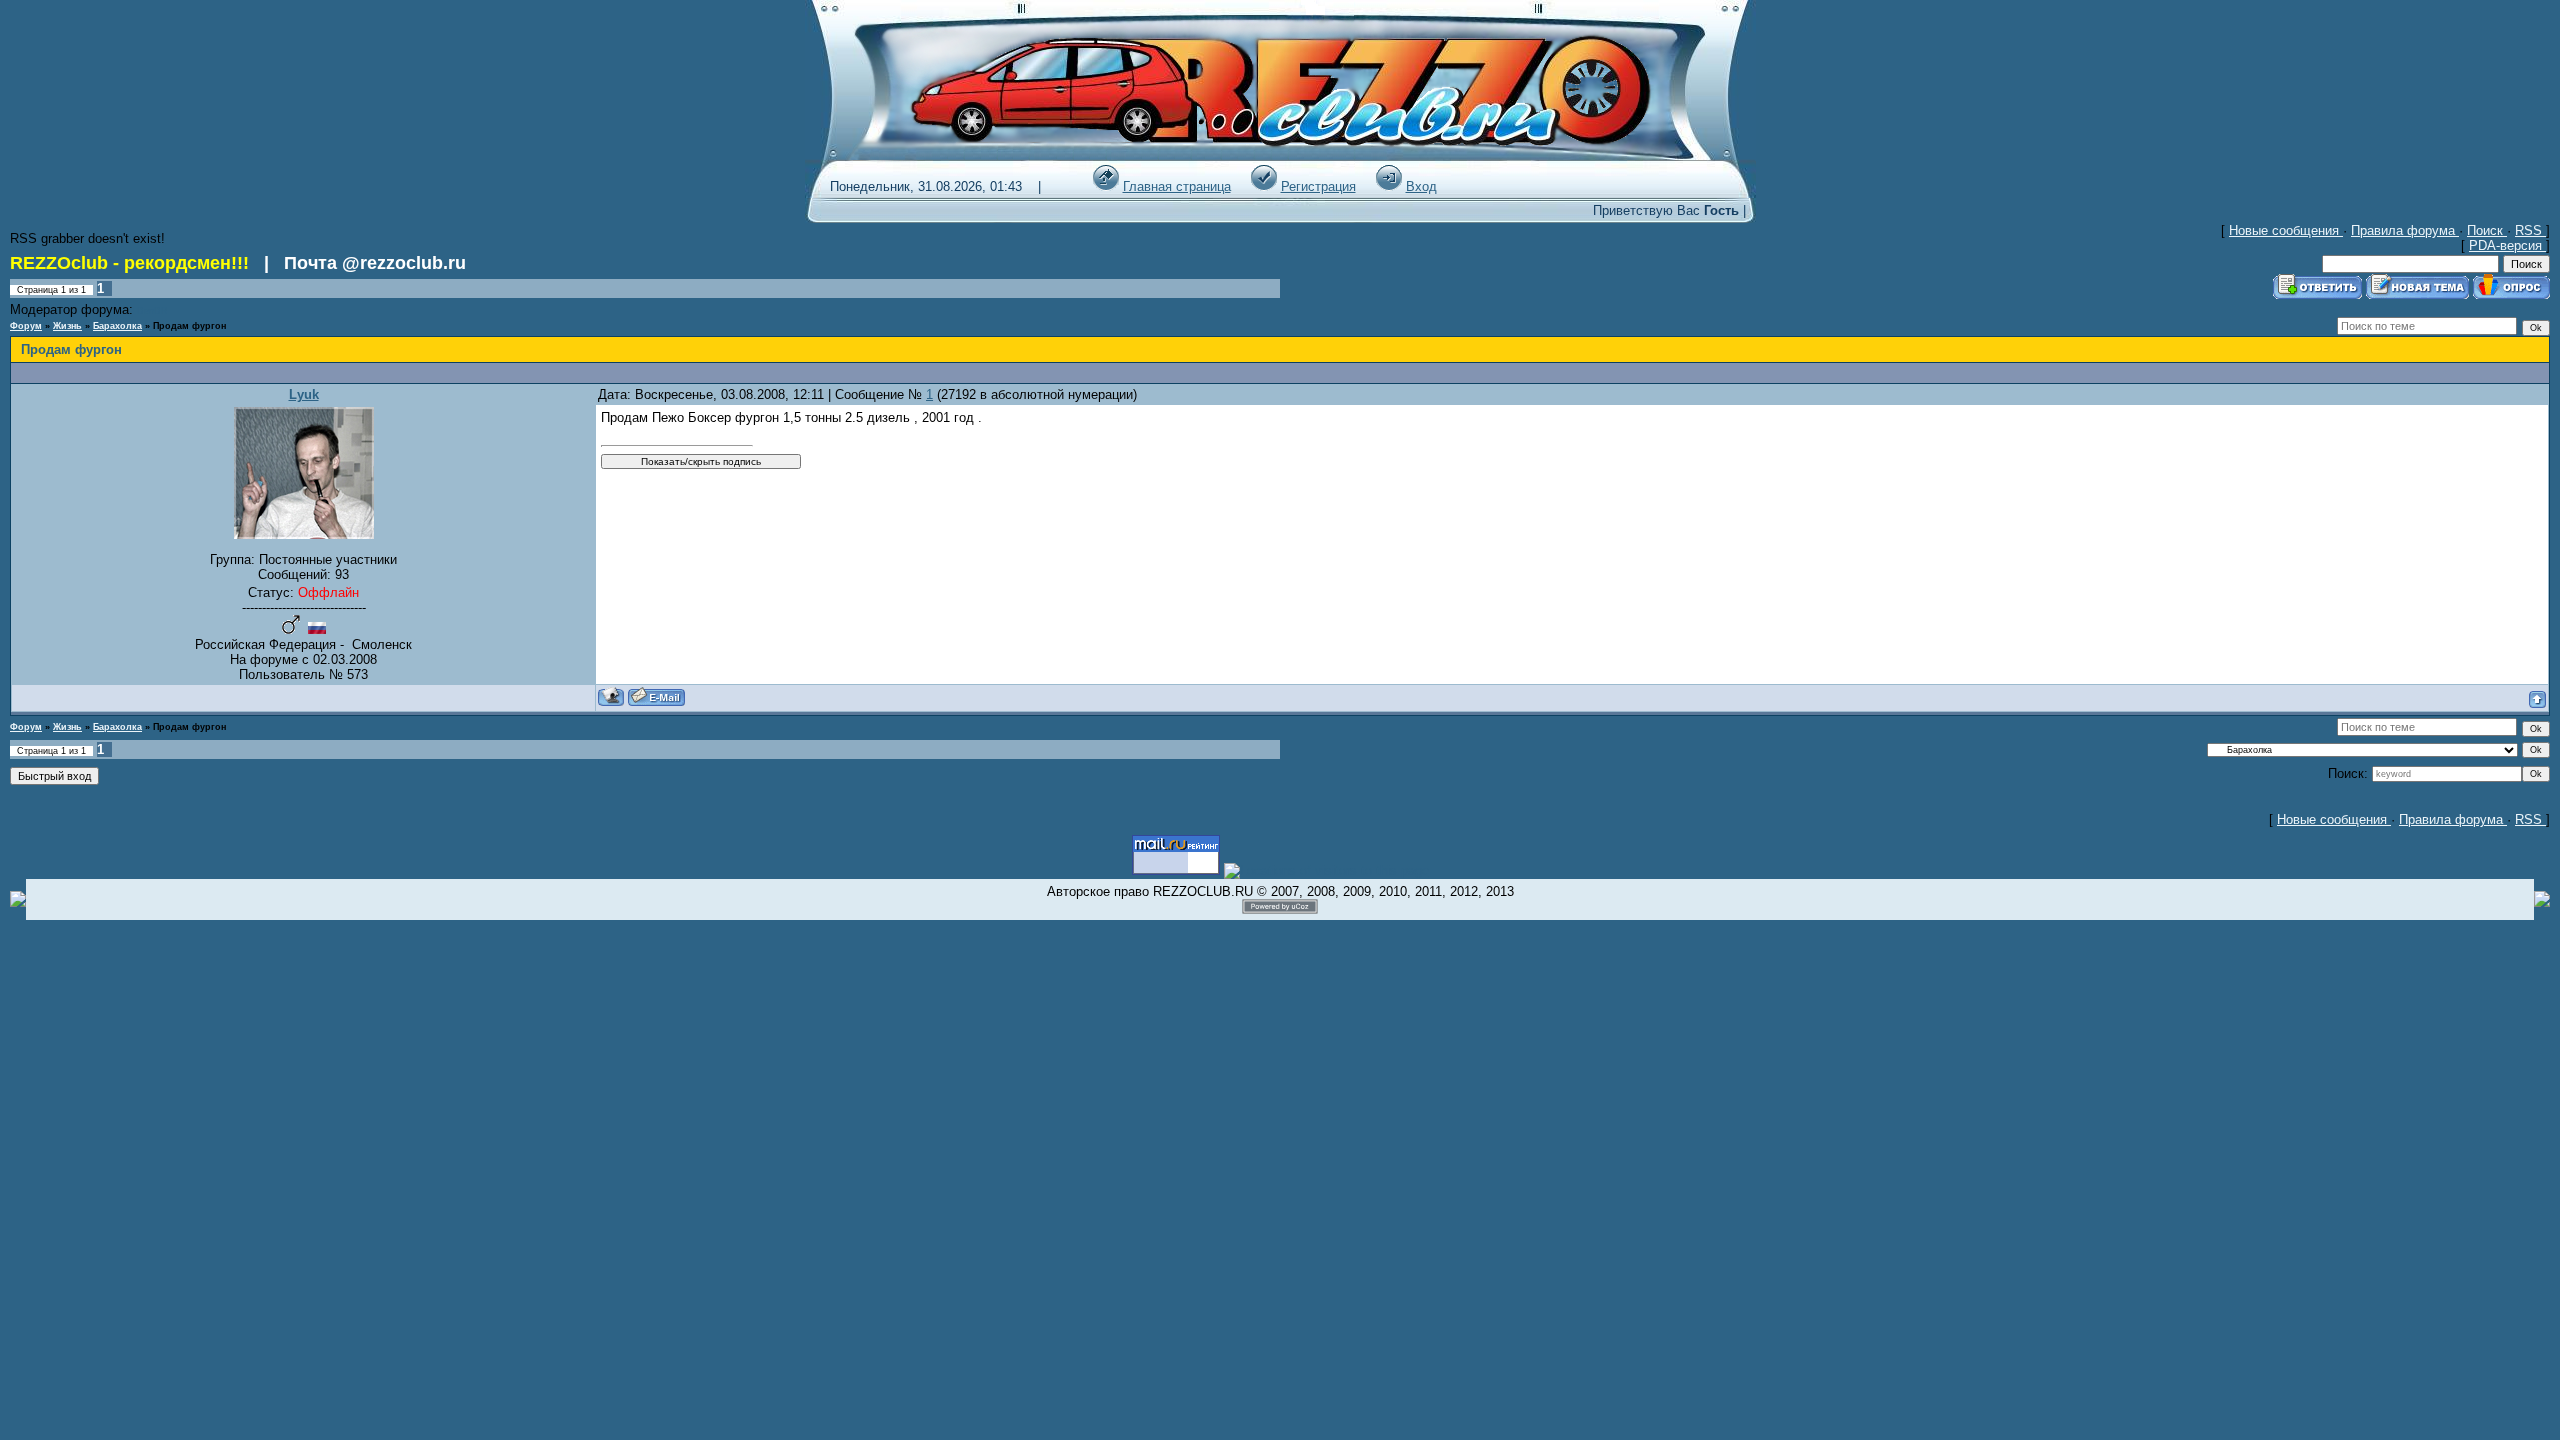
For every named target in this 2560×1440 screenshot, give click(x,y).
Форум (26, 326)
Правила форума (2405, 230)
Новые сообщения (2286, 230)
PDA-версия (2507, 245)
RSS (2530, 230)
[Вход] (1389, 186)
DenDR (152, 311)
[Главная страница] (1106, 186)
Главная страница (1177, 186)
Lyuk (304, 394)
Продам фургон (189, 326)
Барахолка (117, 326)
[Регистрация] (1264, 186)
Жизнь (67, 326)
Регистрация (1318, 186)
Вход (1421, 186)
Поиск (2487, 230)
